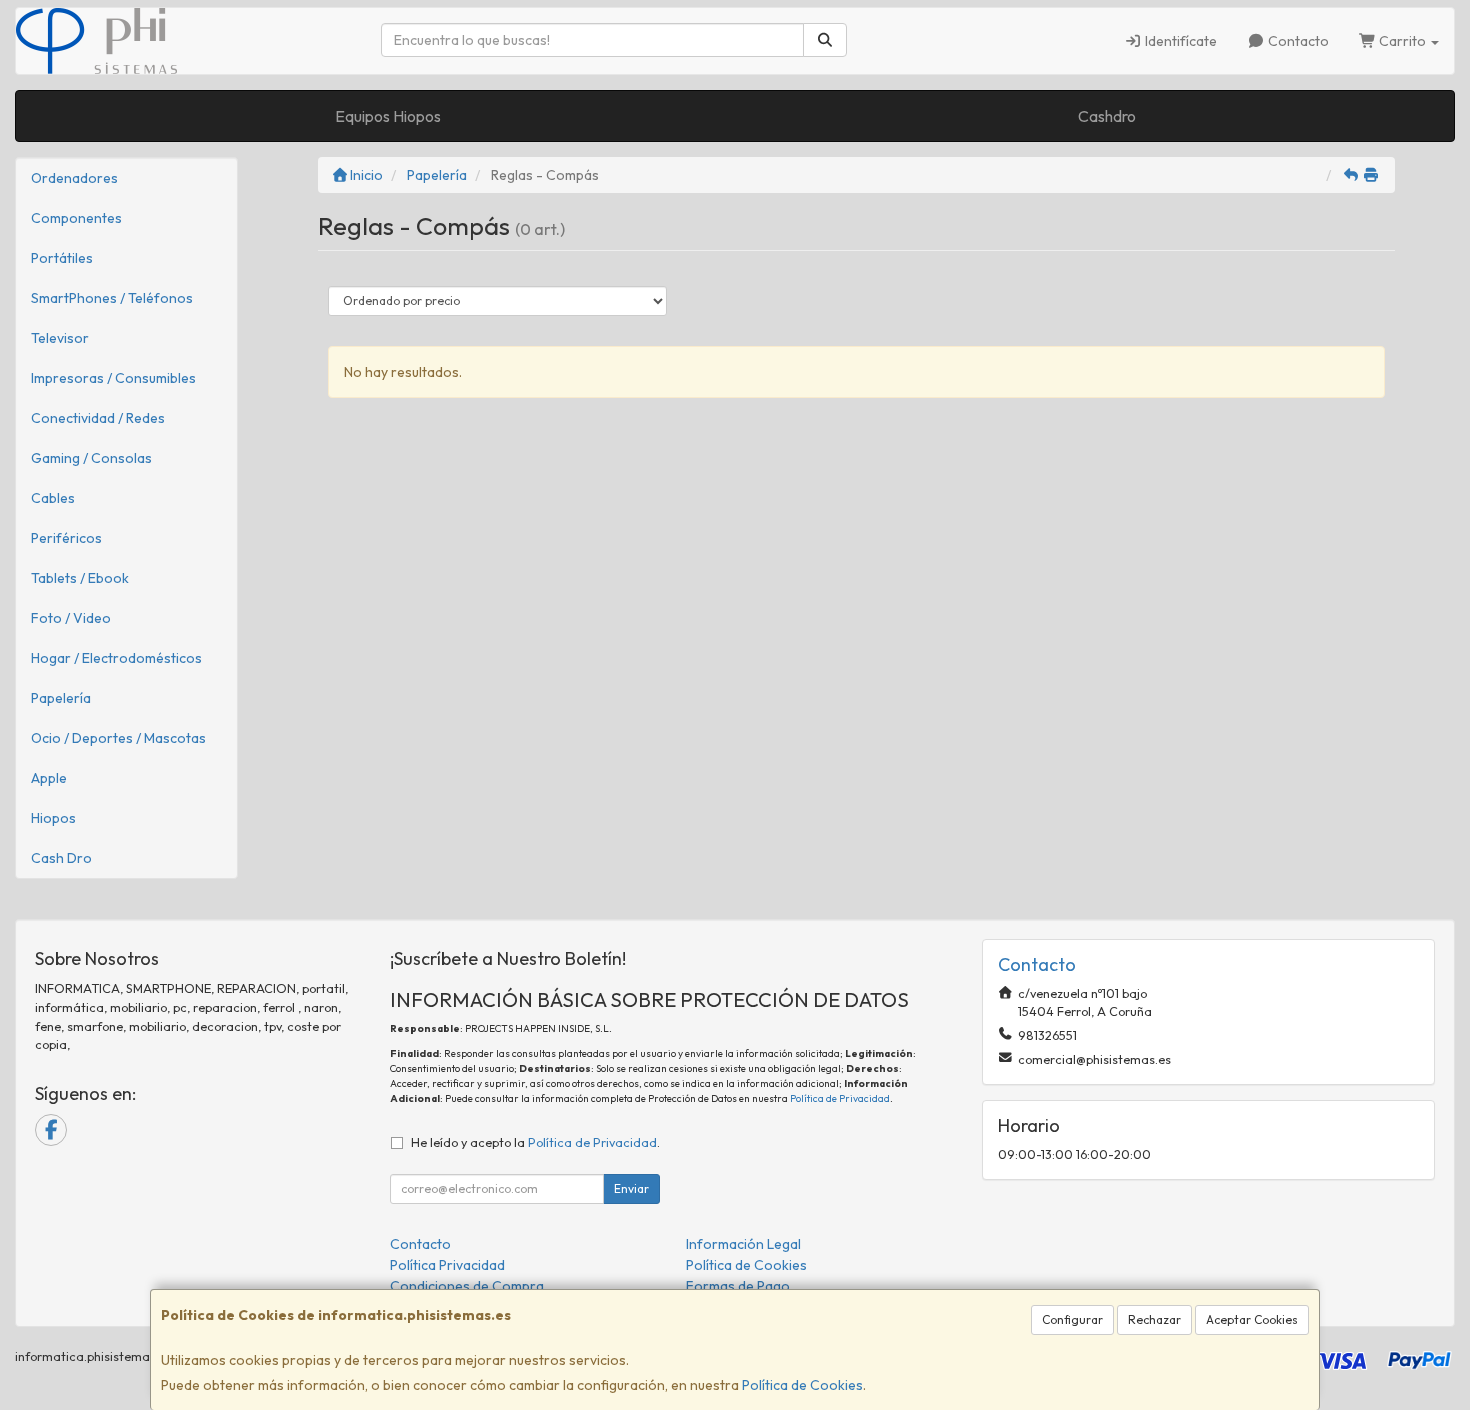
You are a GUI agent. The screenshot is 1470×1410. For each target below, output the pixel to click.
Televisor (60, 338)
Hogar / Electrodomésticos (116, 658)
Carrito (1402, 41)
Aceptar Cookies (1252, 1319)
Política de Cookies (802, 1385)
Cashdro (1107, 116)
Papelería (61, 698)
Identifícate (1179, 41)
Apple (49, 778)
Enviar (631, 1188)
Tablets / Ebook (80, 578)
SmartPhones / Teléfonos (112, 298)
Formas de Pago (738, 1286)
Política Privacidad (447, 1265)
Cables (53, 498)
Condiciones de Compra (467, 1286)
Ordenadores (74, 178)
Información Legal (743, 1244)
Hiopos (53, 818)
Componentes (76, 218)
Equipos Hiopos (388, 116)
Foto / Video (71, 618)
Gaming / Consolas (91, 458)
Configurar (1072, 1319)
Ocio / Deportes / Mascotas (118, 738)
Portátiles (62, 258)
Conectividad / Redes (98, 418)
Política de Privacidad (840, 1098)
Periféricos (66, 538)
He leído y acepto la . (535, 1142)
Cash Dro (61, 858)
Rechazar (1154, 1319)
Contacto (1297, 41)
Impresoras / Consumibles (113, 378)
